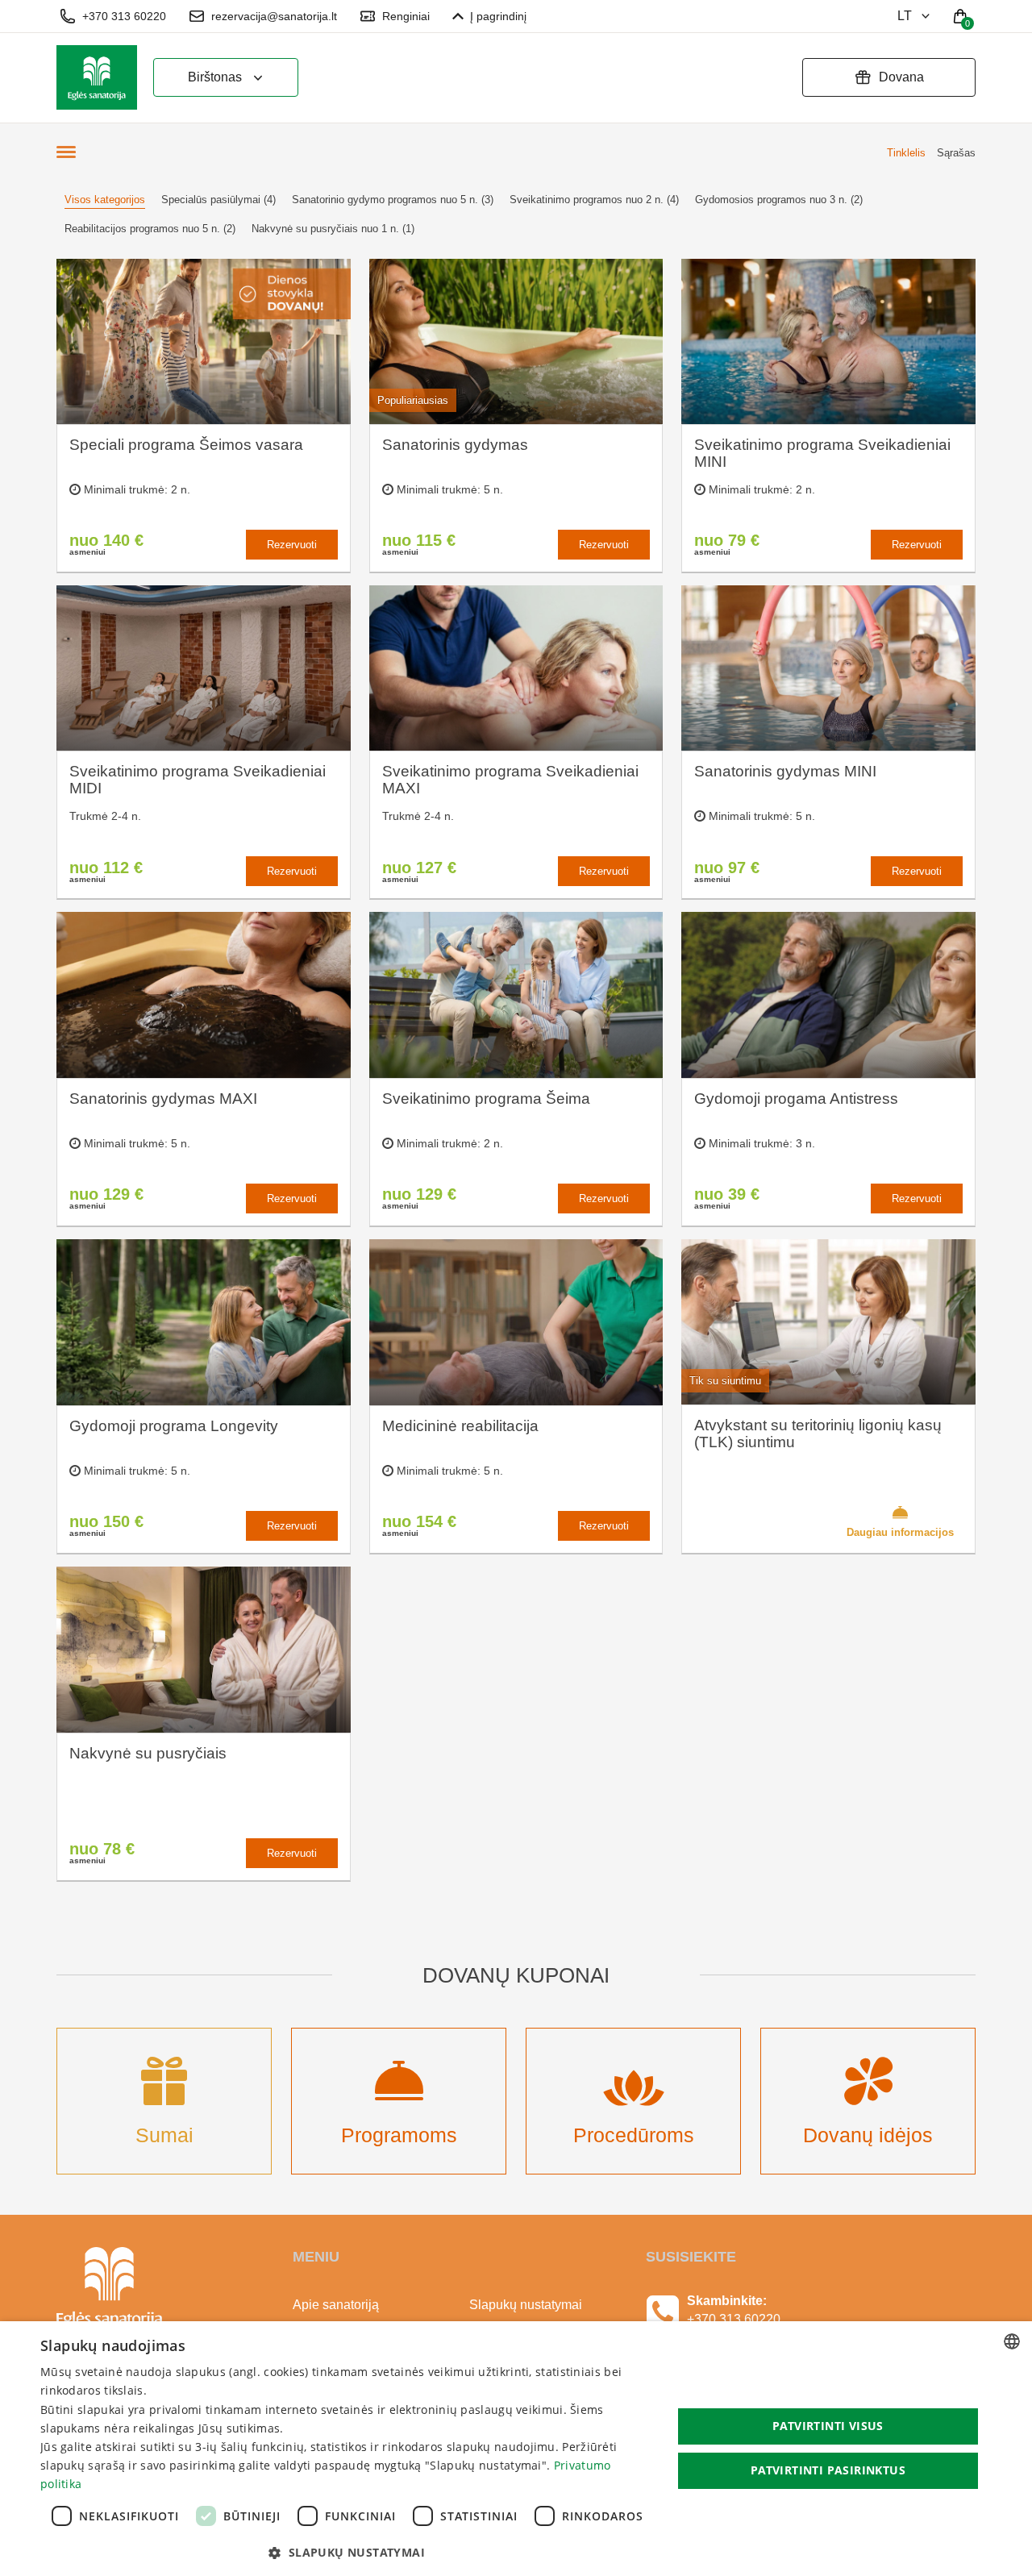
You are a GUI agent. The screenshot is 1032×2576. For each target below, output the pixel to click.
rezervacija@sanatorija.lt (274, 16)
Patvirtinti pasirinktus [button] (828, 2470)
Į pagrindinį (498, 16)
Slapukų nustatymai (526, 2305)
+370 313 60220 (124, 16)
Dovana (901, 77)
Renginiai (406, 16)
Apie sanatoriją (336, 2305)
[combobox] (1012, 2341)
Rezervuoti (292, 545)
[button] (347, 2553)
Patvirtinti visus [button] (828, 2426)
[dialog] (516, 2449)
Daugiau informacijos (900, 1532)
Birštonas (215, 77)
